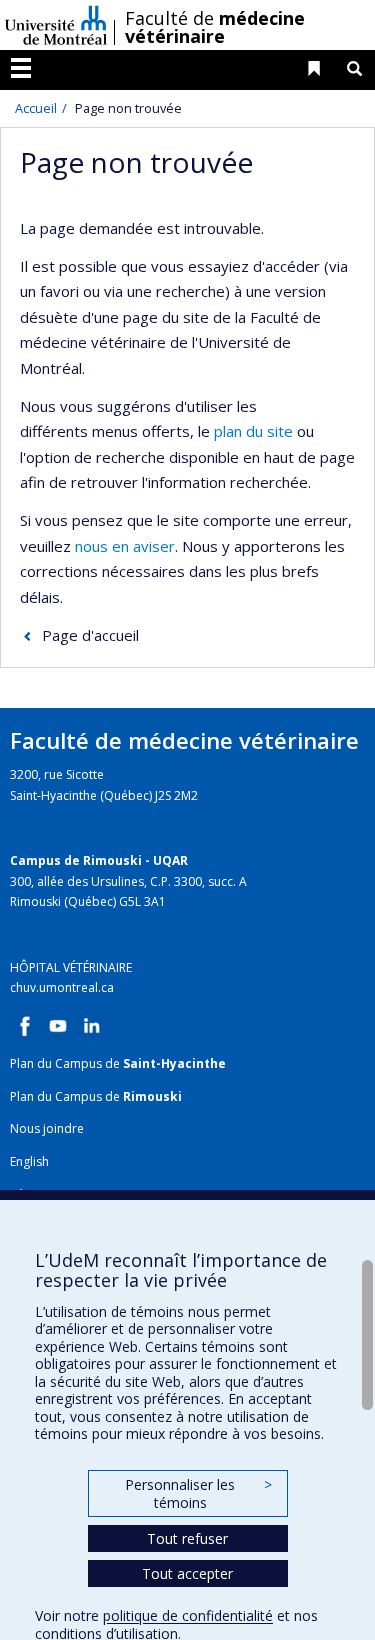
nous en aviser (125, 546)
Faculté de (215, 27)
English (29, 1161)
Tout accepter (187, 1573)
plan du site (253, 431)
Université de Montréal (56, 25)
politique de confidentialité (188, 1615)
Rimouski (152, 1096)
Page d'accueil (90, 635)
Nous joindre (47, 1128)
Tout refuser (187, 1538)
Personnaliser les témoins (198, 1493)
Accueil (36, 108)
